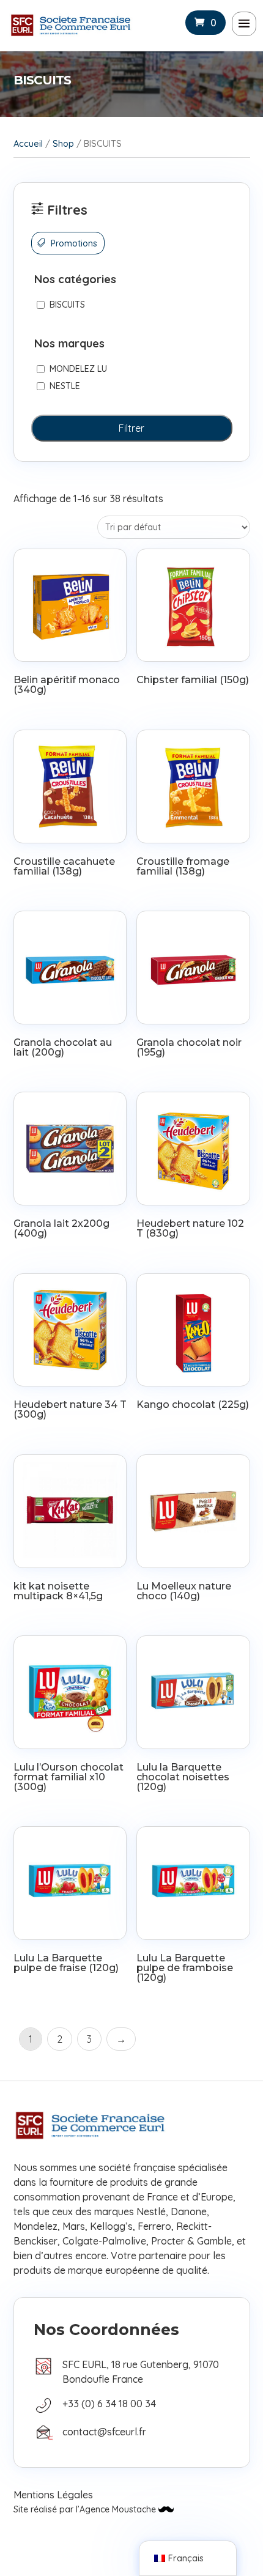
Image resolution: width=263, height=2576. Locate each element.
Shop (63, 143)
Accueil (28, 143)
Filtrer (131, 428)
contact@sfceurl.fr (104, 2432)
